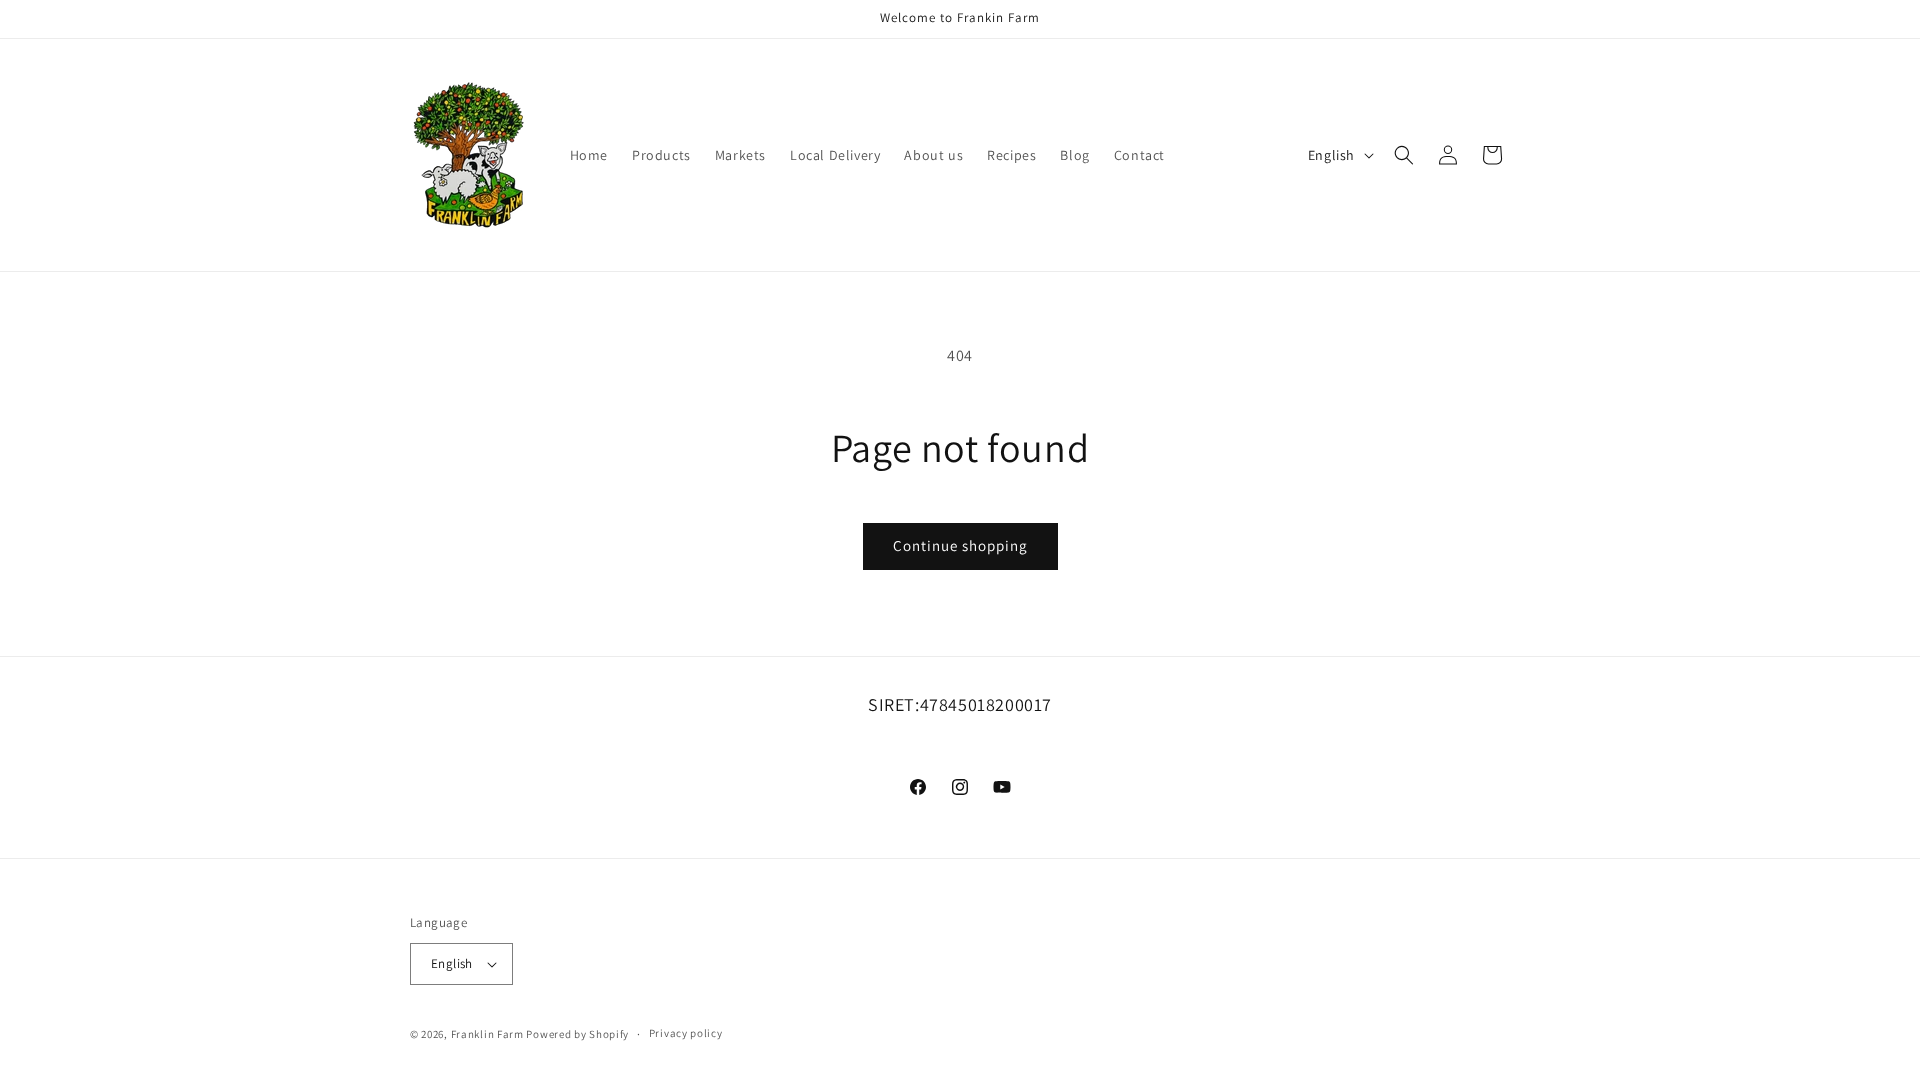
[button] (1404, 155)
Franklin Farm (487, 1034)
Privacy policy (686, 1033)
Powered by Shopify (577, 1034)
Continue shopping (960, 545)
